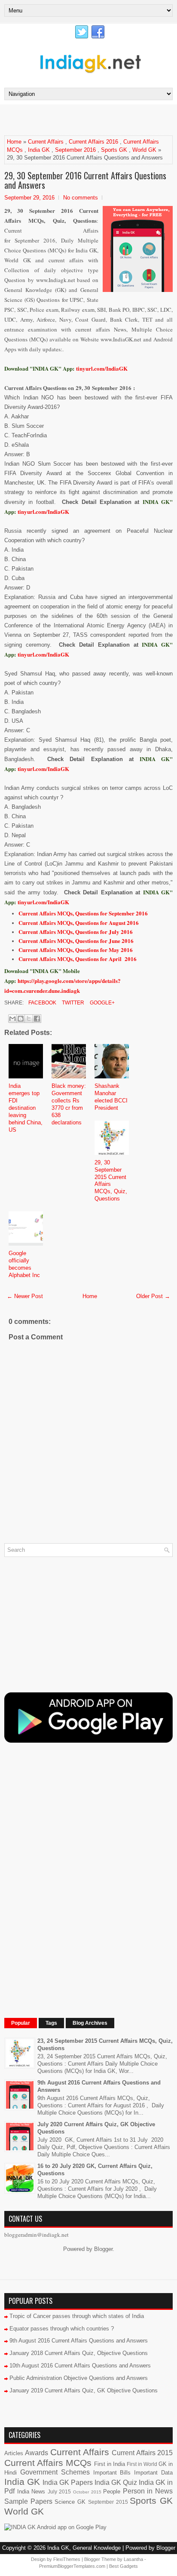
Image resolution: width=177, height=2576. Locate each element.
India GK (39, 150)
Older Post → (153, 1296)
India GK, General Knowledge (84, 2548)
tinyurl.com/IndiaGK (43, 511)
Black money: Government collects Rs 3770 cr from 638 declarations (69, 1104)
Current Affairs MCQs (48, 2463)
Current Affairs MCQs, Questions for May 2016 (76, 950)
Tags (51, 2023)
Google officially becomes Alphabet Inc (24, 1264)
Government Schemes (55, 2472)
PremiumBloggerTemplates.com (72, 2566)
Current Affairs (46, 142)
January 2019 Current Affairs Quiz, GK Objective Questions (84, 2390)
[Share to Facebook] (37, 1019)
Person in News (148, 2491)
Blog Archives (90, 2023)
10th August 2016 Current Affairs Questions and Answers (80, 2366)
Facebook (42, 1003)
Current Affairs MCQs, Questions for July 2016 (76, 932)
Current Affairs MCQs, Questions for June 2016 (76, 941)
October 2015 (87, 2492)
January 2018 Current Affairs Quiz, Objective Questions (79, 2353)
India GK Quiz (116, 2482)
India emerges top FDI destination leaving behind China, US (26, 1108)
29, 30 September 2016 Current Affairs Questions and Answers (85, 180)
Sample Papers (28, 2501)
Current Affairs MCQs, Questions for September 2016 (83, 913)
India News (31, 2492)
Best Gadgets (124, 2566)
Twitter (72, 1003)
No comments (81, 198)
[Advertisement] (91, 120)
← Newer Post (25, 1296)
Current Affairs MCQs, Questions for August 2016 (79, 923)
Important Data (153, 2473)
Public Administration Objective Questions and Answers (79, 2378)
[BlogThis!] (21, 1019)
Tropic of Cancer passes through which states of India (77, 2316)
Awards (37, 2453)
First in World (142, 2464)
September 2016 (75, 150)
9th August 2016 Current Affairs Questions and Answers (79, 2341)
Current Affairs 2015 (142, 2453)
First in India (110, 2464)
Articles (14, 2453)
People (112, 2492)
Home (14, 142)
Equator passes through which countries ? (62, 2329)
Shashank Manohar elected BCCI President (111, 1097)
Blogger (103, 2249)
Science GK (70, 2502)
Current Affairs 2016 (93, 142)
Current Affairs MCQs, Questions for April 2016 (78, 959)
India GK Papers (68, 2482)
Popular (21, 2023)
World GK (144, 150)
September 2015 (108, 2502)
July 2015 (60, 2492)
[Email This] (12, 1019)
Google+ (102, 1003)
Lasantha (133, 2559)
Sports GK (114, 150)
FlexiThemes (67, 2559)
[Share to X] (29, 1019)
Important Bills (112, 2473)
